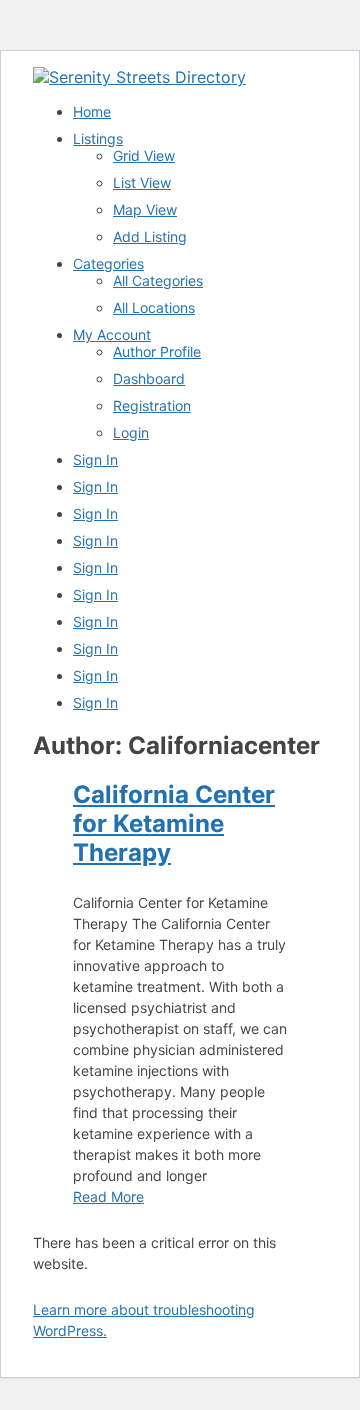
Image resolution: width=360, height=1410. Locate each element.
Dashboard (149, 378)
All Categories (158, 280)
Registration (152, 405)
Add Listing (150, 236)
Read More (108, 1196)
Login (131, 432)
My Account (112, 334)
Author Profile (157, 351)
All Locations (154, 307)
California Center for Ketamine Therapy (174, 823)
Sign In (95, 459)
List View (142, 182)
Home (92, 111)
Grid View (144, 155)
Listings (98, 138)
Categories (108, 263)
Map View (145, 209)
